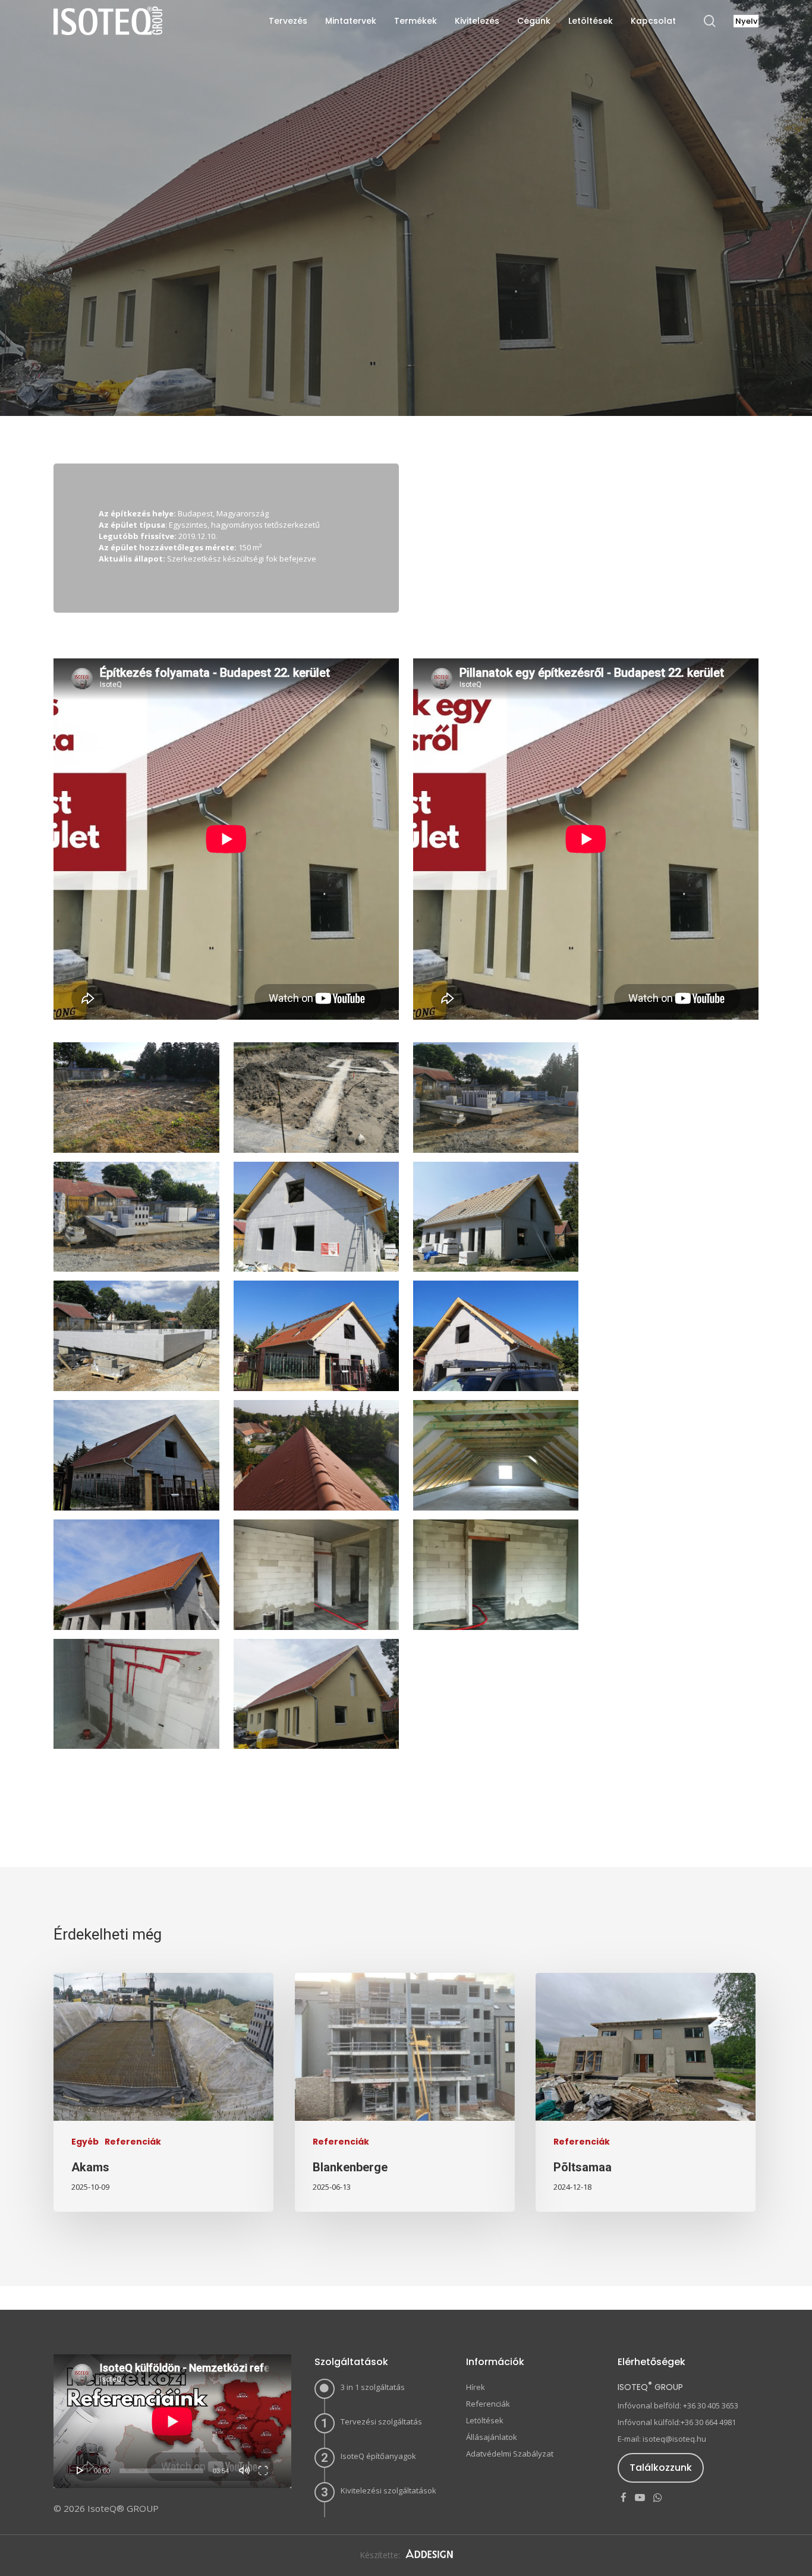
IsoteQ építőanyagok (378, 2456)
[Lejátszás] (80, 2470)
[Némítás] (244, 2470)
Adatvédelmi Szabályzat (510, 2454)
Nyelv (746, 21)
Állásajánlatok (492, 2437)
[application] (172, 2421)
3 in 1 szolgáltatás (373, 2387)
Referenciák (406, 330)
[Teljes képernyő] (263, 2470)
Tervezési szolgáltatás (381, 2421)
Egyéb (85, 2142)
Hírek (476, 2387)
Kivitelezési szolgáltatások (388, 2490)
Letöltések (485, 2420)
